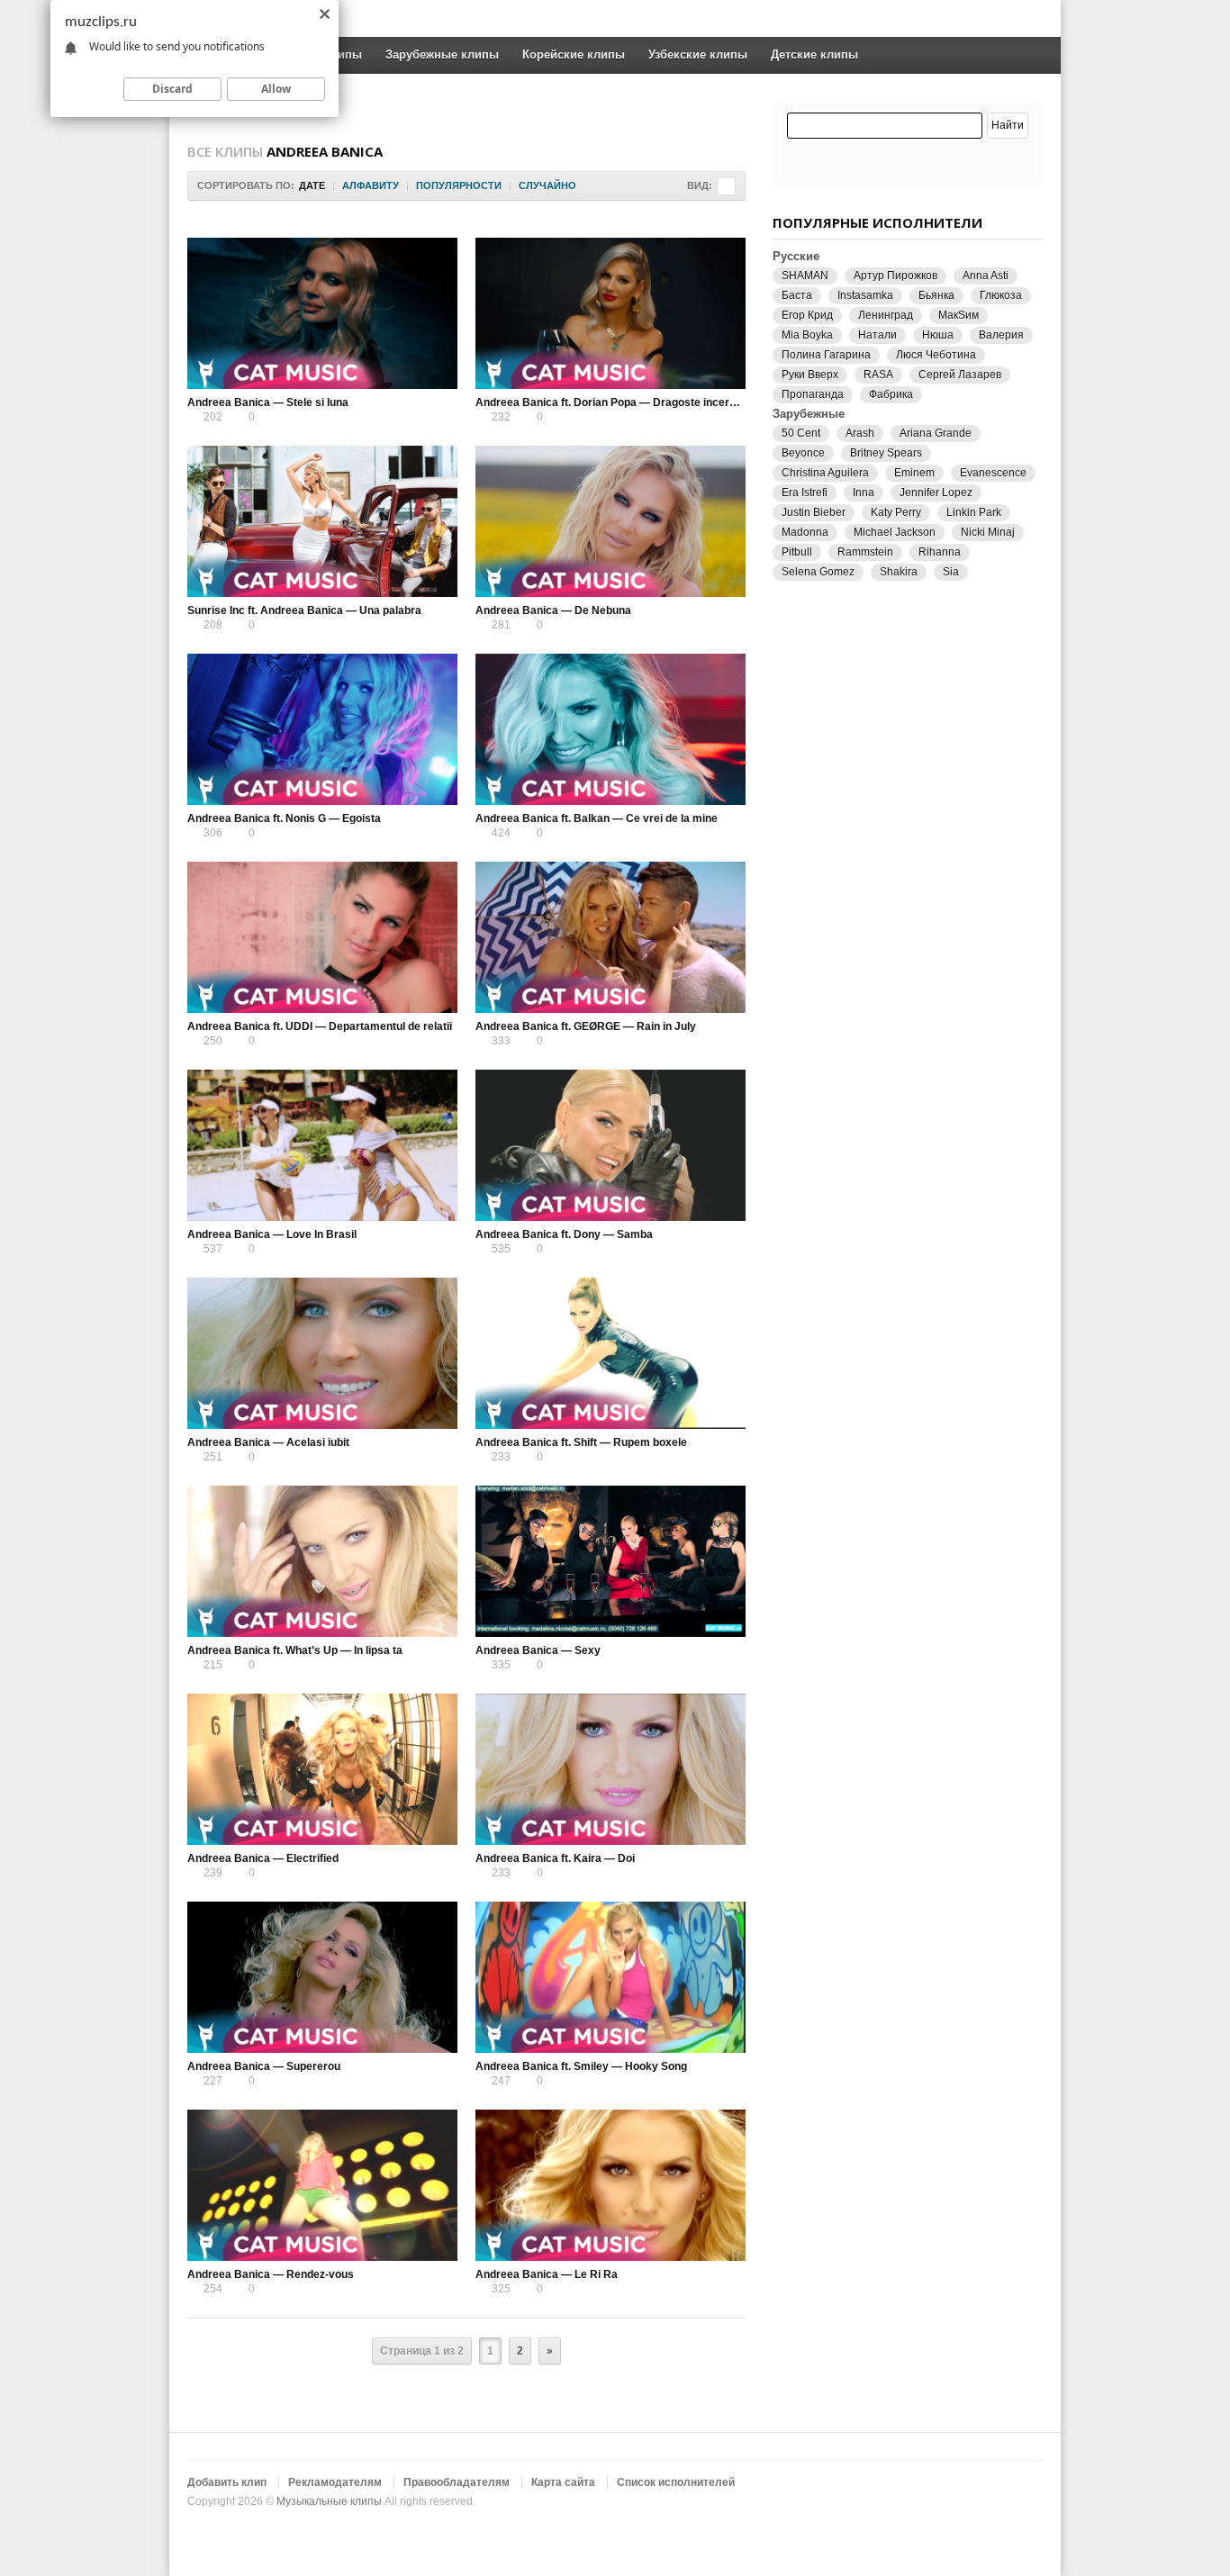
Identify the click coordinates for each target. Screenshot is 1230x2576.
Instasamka (865, 295)
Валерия (1001, 335)
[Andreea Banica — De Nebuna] (610, 521)
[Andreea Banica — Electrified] (322, 1769)
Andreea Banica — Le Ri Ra (547, 2274)
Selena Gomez (818, 572)
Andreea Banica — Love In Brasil (272, 1234)
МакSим (959, 315)
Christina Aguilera (825, 473)
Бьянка (936, 295)
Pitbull (797, 552)
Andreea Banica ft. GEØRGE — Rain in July (586, 1026)
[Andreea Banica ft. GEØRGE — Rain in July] (610, 937)
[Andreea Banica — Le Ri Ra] (610, 2185)
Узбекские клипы (698, 54)
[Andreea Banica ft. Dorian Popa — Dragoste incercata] (610, 313)
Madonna (805, 532)
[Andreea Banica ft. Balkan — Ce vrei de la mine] (610, 729)
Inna (864, 493)
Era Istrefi (805, 493)
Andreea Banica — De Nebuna (553, 610)
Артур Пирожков (895, 276)
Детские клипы (814, 54)
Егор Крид (807, 315)
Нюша (938, 335)
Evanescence (993, 473)
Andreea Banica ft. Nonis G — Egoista (284, 818)
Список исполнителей (676, 2482)
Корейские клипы (574, 54)
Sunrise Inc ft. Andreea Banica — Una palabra (304, 610)
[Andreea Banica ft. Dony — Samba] (610, 1145)
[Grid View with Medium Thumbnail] (726, 186)
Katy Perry (896, 512)
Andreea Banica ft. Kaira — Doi (555, 1858)
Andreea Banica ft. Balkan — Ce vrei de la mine (597, 818)
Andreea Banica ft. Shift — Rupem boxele (581, 1442)
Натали (877, 335)
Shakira (899, 572)
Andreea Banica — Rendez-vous (271, 2274)
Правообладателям (457, 2482)
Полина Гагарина (826, 355)
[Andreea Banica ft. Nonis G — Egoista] (322, 729)
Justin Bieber (814, 512)
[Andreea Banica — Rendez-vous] (322, 2185)
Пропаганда (813, 394)
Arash (860, 433)
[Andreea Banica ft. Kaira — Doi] (610, 1769)
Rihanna (940, 552)
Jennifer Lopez (936, 493)
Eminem (914, 473)
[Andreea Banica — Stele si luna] (322, 313)
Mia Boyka (807, 335)
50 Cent (801, 433)
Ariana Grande (936, 433)
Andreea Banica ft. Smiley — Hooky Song (581, 2066)
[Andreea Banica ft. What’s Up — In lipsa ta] (322, 1561)
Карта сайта (563, 2482)
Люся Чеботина (936, 355)
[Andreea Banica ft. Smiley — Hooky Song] (610, 1977)
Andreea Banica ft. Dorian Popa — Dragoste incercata (614, 402)
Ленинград (886, 315)
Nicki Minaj (988, 532)
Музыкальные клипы (329, 2501)
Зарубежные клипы (442, 54)
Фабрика (891, 394)
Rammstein (865, 552)
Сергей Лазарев (960, 375)
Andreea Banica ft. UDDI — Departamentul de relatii (320, 1026)
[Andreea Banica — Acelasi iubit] (322, 1353)
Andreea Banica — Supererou (264, 2066)
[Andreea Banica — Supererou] (322, 1977)
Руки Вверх (810, 375)
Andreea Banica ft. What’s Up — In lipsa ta (295, 1650)
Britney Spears (886, 453)
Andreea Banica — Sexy (538, 1650)
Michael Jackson (895, 532)
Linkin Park (974, 512)
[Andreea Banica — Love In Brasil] (322, 1145)
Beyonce (803, 453)
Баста (797, 295)
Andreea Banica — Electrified (263, 1858)
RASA (878, 375)
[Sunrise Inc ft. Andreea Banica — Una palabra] (322, 521)
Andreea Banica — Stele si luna (268, 402)
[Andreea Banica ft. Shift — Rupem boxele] (610, 1353)
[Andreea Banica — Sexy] (610, 1561)
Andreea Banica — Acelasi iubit (268, 1442)
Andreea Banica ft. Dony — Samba (564, 1234)
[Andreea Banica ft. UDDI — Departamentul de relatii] (322, 937)
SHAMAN (805, 276)
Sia (951, 572)
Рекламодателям (335, 2482)
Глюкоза (1001, 295)
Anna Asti (986, 276)
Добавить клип (227, 2482)
